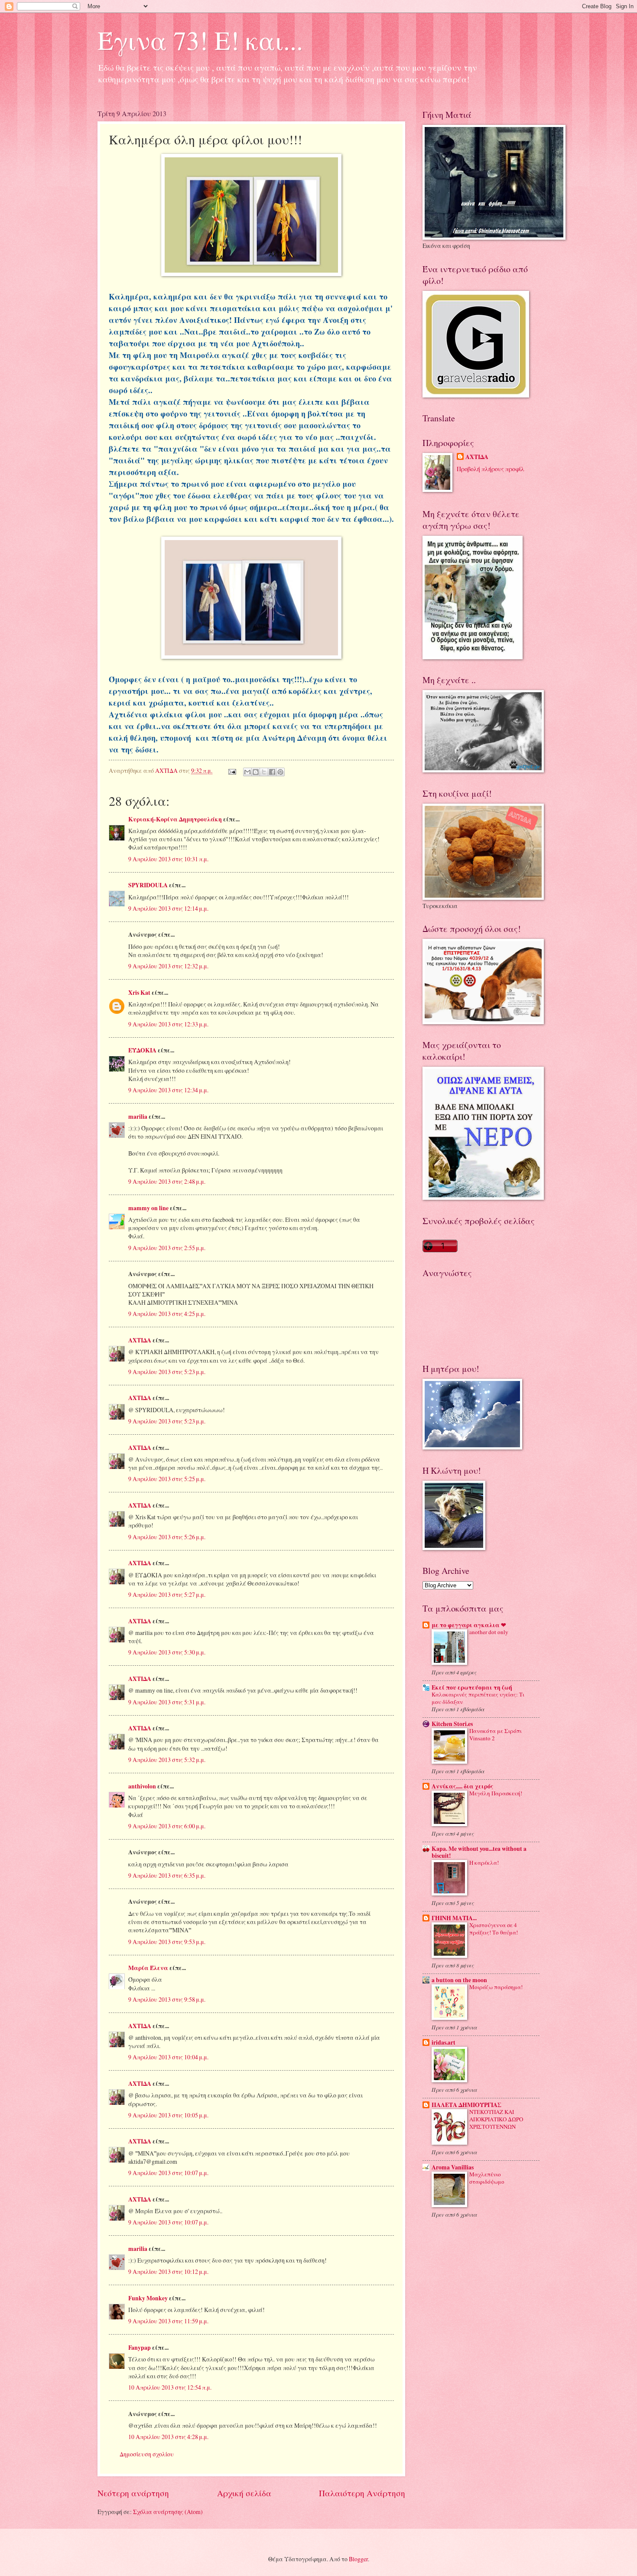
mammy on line (148, 1208)
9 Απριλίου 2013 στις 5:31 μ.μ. (167, 1702)
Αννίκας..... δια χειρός (462, 1786)
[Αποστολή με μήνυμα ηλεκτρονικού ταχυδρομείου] (247, 772)
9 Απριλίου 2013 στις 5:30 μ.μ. (167, 1652)
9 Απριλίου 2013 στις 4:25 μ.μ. (167, 1314)
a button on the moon (459, 1980)
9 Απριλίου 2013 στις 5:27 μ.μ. (167, 1594)
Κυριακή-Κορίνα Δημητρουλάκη (175, 819)
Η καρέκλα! (484, 1863)
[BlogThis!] (256, 772)
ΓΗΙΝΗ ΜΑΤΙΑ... (454, 1918)
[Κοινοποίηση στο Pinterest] (280, 772)
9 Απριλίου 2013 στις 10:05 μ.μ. (168, 2115)
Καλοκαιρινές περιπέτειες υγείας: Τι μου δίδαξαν (478, 1698)
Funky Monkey (148, 2298)
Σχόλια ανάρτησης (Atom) (168, 2512)
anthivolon (142, 1786)
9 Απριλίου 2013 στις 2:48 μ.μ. (167, 1181)
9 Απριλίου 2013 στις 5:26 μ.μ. (167, 1537)
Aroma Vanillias (453, 2167)
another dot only (489, 1632)
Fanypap (140, 2348)
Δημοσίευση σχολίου (147, 2454)
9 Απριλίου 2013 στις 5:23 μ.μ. (167, 1372)
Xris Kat (139, 993)
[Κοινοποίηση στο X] (264, 772)
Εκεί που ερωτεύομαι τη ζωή (472, 1687)
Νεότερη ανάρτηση (133, 2493)
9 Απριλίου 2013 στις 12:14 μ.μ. (168, 908)
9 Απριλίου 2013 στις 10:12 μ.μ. (168, 2272)
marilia (138, 1117)
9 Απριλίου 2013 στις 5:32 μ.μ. (167, 1760)
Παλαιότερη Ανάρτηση (362, 2493)
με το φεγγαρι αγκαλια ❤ (469, 1625)
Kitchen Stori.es (452, 1724)
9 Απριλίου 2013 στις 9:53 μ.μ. (167, 1942)
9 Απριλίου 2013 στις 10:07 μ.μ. (168, 2173)
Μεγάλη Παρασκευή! (496, 1793)
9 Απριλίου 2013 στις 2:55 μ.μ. (167, 1248)
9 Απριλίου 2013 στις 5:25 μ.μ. (167, 1479)
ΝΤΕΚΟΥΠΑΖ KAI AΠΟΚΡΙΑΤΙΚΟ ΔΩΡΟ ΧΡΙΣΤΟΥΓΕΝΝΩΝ (496, 2119)
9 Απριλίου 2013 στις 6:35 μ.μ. (167, 1875)
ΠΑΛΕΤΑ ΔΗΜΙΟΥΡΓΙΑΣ (466, 2105)
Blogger (358, 2559)
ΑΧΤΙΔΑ (140, 1340)
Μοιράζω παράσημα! (496, 1987)
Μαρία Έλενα (148, 1968)
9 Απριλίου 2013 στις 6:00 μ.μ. (167, 1826)
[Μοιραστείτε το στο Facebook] (272, 772)
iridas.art (444, 2042)
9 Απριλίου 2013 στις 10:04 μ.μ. (168, 2057)
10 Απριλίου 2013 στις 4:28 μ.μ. (168, 2437)
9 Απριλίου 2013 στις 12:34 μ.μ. (168, 1090)
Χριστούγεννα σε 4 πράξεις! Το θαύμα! (494, 1929)
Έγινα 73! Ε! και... (200, 40)
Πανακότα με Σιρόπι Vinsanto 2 (496, 1734)
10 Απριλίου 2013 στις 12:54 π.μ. (170, 2387)
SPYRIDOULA (148, 885)
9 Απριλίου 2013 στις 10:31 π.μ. (168, 859)
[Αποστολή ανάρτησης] (232, 770)
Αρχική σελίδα (244, 2493)
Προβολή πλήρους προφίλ (491, 469)
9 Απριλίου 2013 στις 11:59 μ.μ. (168, 2321)
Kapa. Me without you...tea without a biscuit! (479, 1852)
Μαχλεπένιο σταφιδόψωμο (487, 2178)
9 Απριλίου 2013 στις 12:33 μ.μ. (168, 1024)
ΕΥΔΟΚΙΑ (142, 1050)
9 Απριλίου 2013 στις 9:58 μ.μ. (167, 1999)
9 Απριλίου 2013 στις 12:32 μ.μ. (168, 966)
